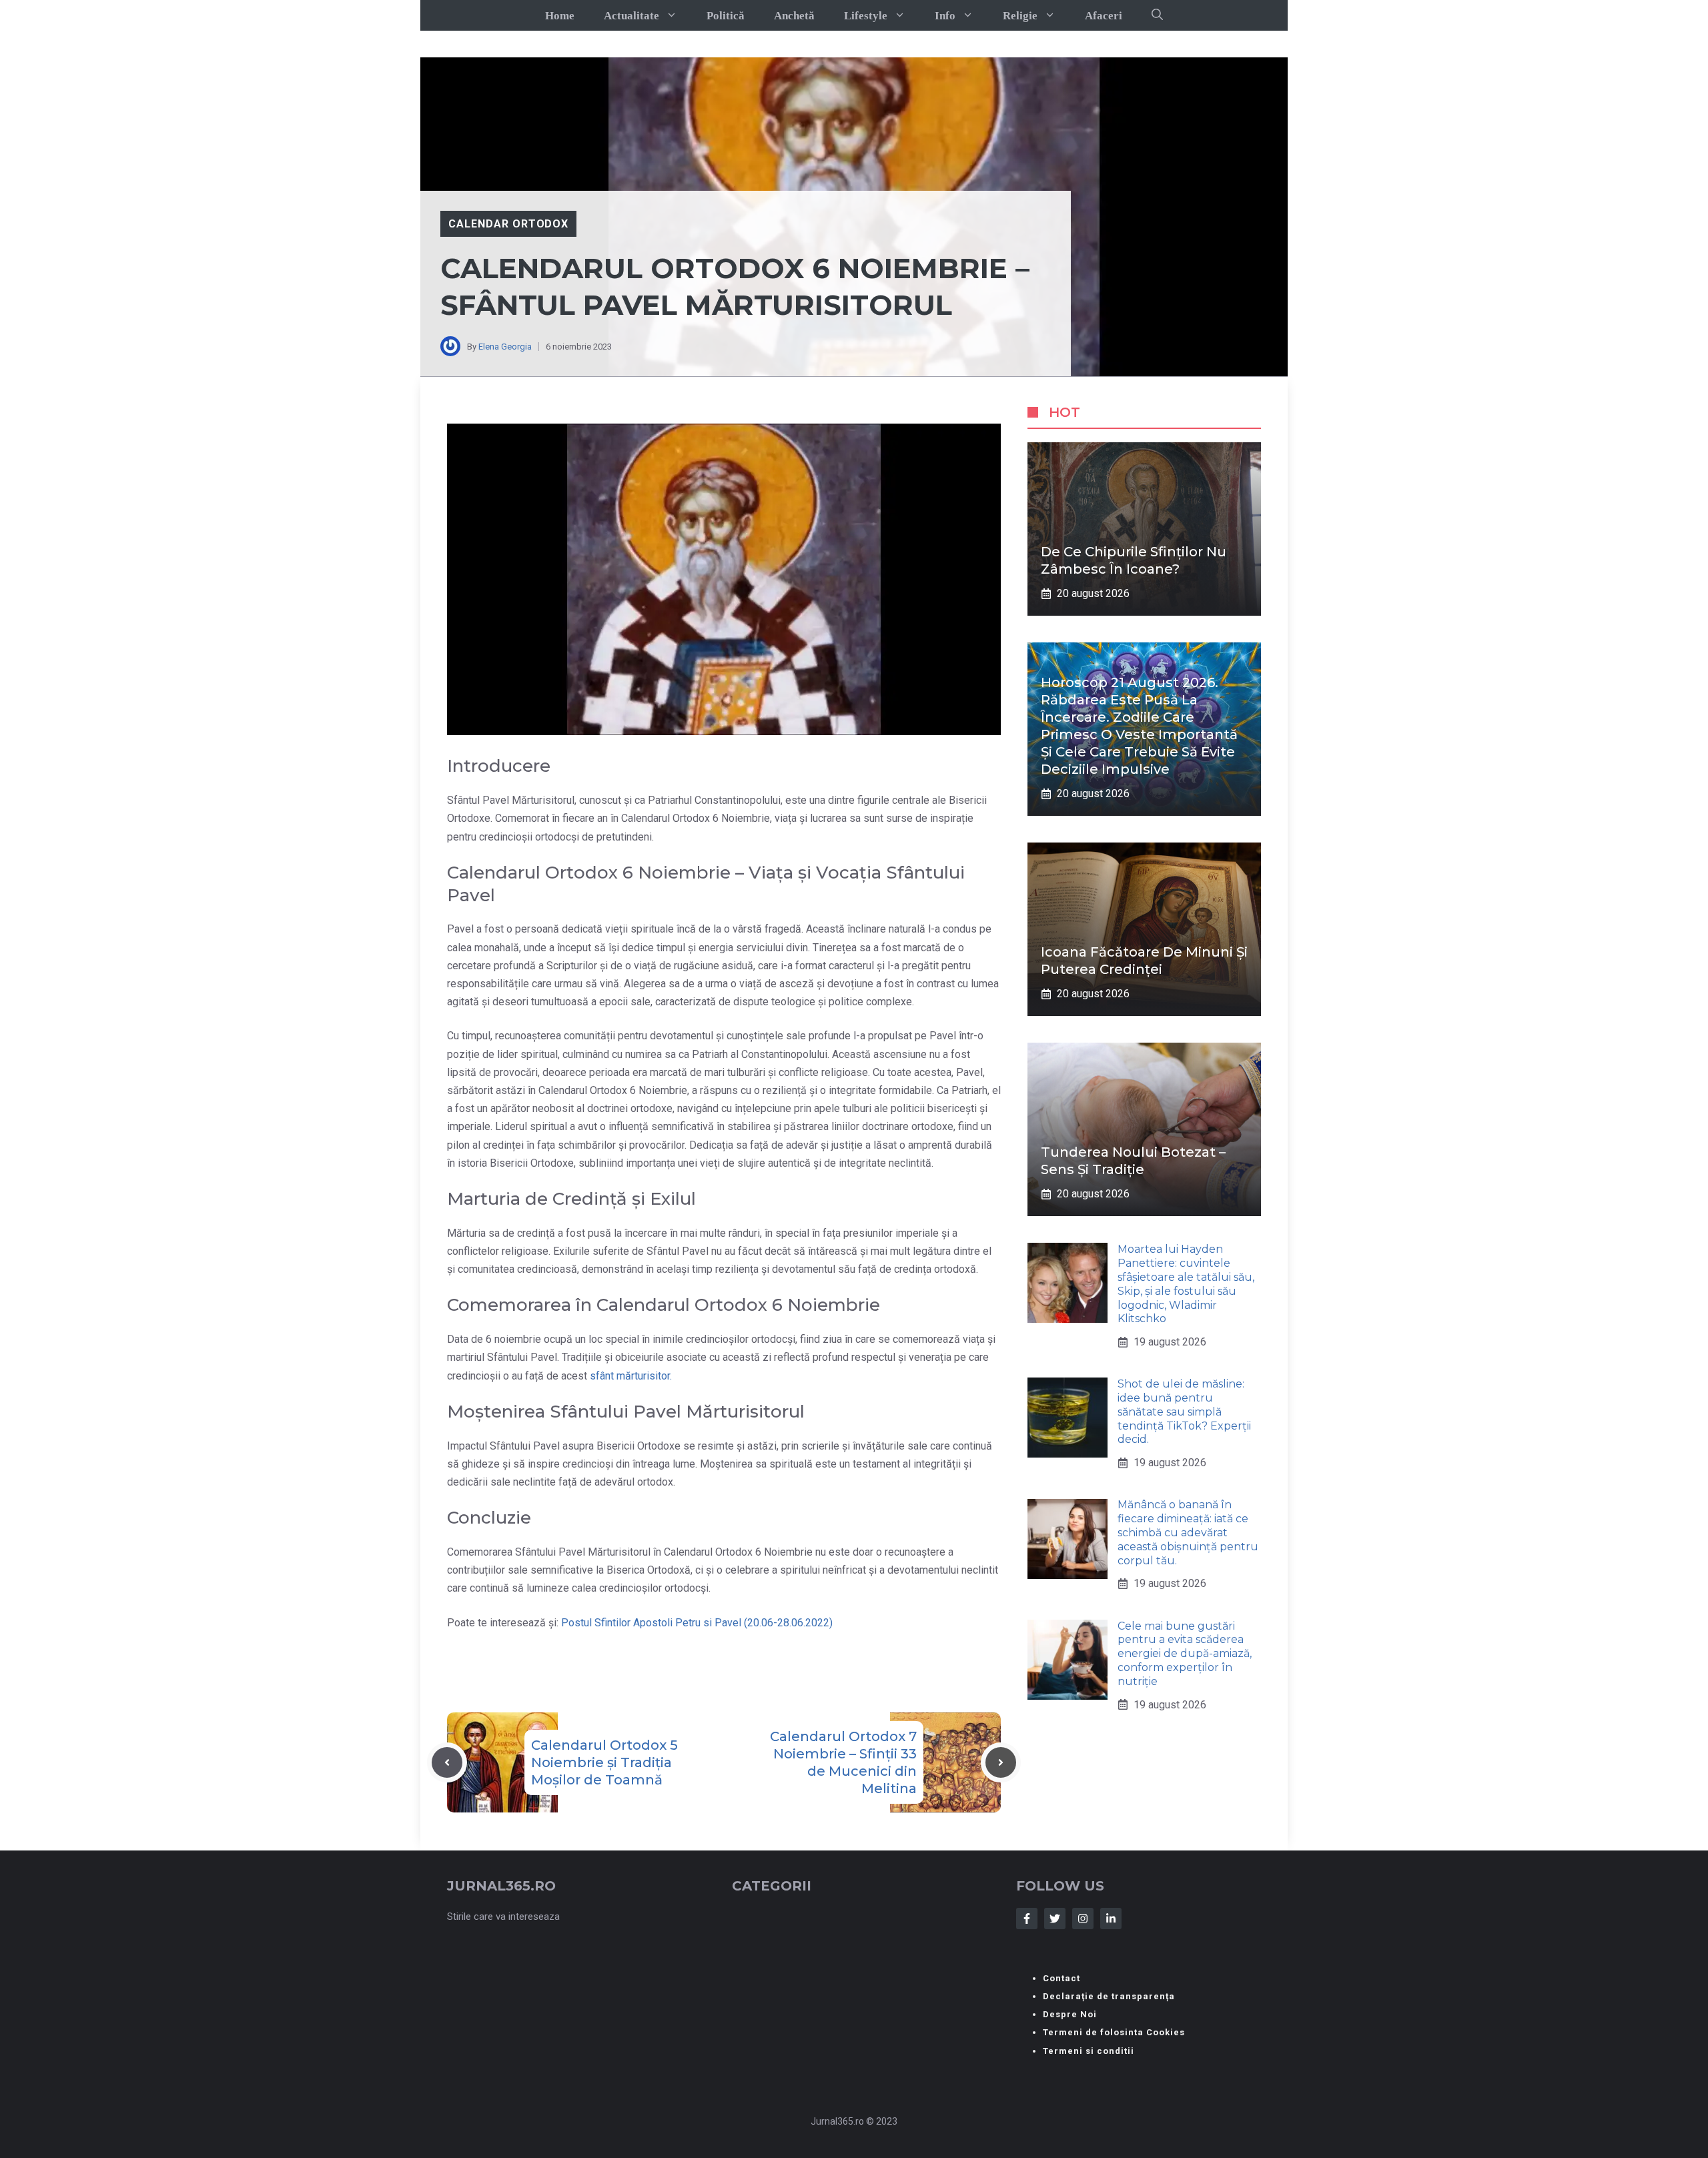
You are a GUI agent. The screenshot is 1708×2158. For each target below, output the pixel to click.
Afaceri (1104, 16)
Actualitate (631, 16)
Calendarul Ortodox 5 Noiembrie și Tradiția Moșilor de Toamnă (604, 1762)
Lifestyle (866, 16)
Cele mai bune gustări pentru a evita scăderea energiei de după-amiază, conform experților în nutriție (1185, 1654)
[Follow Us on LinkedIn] (1111, 1919)
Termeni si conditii (1089, 2051)
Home (560, 16)
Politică (726, 16)
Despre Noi (1070, 2014)
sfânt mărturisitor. (631, 1376)
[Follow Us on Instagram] (1083, 1919)
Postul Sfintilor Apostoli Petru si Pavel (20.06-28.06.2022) (697, 1623)
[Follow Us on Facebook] (1027, 1919)
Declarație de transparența (1109, 1996)
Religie (1020, 16)
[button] (1157, 15)
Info (945, 16)
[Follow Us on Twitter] (1055, 1919)
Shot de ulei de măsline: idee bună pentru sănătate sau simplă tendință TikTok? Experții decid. (1184, 1412)
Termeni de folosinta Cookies (1114, 2032)
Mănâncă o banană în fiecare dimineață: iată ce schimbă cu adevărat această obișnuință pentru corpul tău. (1188, 1533)
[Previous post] (447, 1762)
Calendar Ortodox (508, 224)
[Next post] (1001, 1762)
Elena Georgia (505, 347)
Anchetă (794, 16)
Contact (1061, 1978)
